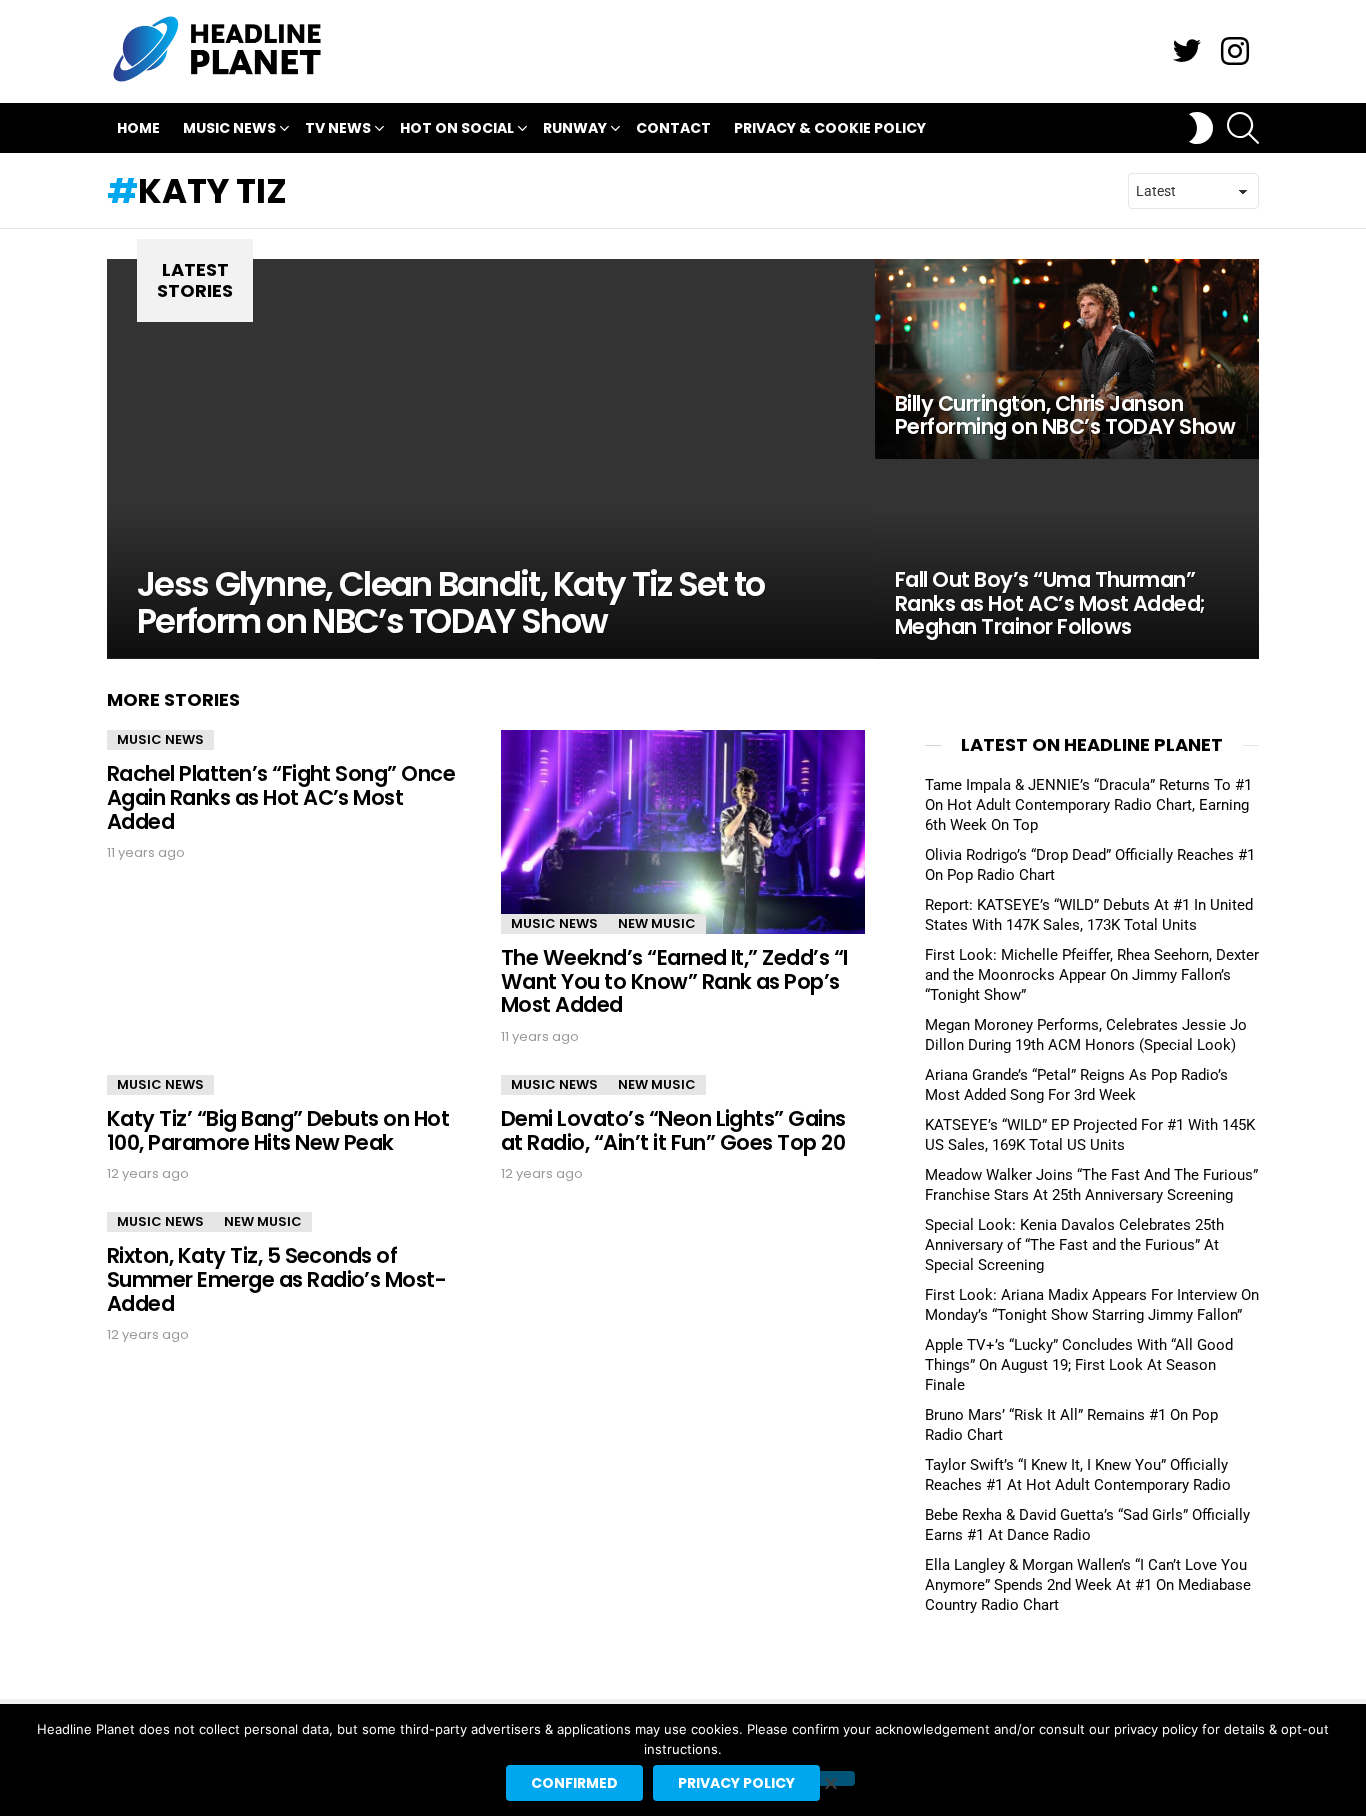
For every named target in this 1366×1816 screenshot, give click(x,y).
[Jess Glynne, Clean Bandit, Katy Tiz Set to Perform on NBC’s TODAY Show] (491, 459)
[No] (830, 1778)
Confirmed (574, 1783)
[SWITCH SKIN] (1201, 128)
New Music (657, 923)
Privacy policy (736, 1783)
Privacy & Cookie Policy (830, 128)
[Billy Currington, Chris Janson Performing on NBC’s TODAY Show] (1067, 359)
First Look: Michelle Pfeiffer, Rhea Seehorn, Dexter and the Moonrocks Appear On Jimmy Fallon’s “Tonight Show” (1092, 975)
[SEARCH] (1243, 128)
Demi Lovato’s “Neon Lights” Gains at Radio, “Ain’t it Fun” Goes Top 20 (673, 1130)
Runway (575, 128)
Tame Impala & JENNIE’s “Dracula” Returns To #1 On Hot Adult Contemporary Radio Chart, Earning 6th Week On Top (1088, 805)
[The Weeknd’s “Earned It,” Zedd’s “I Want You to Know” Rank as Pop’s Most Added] (683, 832)
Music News (229, 128)
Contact (673, 128)
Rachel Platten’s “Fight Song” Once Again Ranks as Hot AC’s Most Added (281, 797)
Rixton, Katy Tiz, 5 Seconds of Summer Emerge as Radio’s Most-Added (276, 1279)
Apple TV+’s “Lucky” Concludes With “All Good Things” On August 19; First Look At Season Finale (1079, 1365)
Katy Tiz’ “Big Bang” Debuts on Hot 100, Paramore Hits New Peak (278, 1130)
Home (138, 128)
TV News (338, 128)
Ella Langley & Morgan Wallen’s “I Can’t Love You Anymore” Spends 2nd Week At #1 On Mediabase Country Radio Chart (1088, 1585)
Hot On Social (457, 128)
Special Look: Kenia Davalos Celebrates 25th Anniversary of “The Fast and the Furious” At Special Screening (1074, 1245)
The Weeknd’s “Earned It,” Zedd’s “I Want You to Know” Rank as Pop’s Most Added (674, 981)
